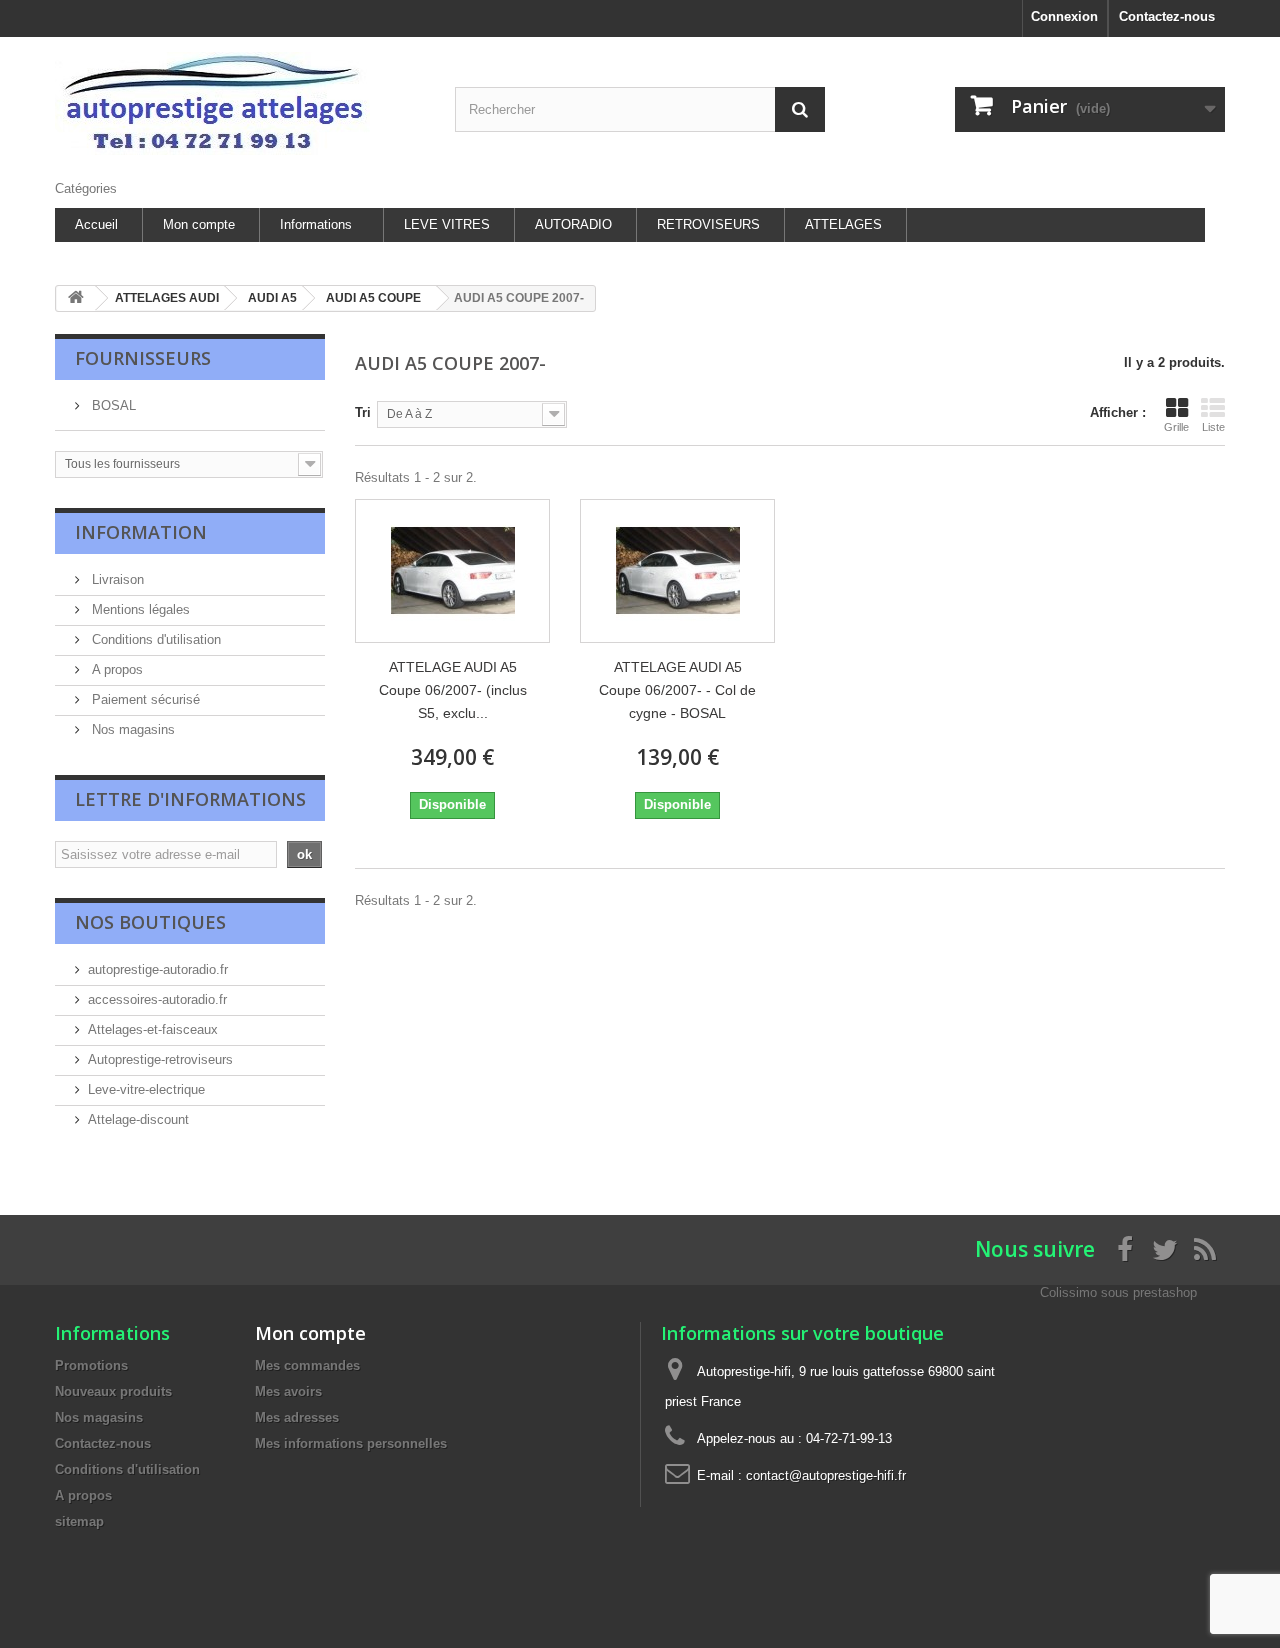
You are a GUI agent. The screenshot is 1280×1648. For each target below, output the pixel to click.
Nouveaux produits (113, 1391)
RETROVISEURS (708, 224)
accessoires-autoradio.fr (157, 999)
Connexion (1064, 16)
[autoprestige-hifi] (240, 103)
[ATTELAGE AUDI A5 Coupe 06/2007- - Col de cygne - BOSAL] (677, 571)
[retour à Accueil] (76, 298)
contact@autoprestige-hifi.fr (826, 1475)
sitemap (79, 1521)
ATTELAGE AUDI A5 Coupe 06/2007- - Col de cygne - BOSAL (677, 690)
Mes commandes (307, 1365)
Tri (363, 412)
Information (141, 532)
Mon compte (199, 224)
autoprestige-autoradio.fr (158, 969)
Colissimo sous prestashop (1118, 1292)
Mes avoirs (288, 1391)
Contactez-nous (1167, 16)
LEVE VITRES (447, 224)
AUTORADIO (573, 224)
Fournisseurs (143, 358)
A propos (115, 669)
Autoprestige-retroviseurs (160, 1059)
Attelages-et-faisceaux (153, 1029)
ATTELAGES (843, 224)
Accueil (96, 224)
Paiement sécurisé (144, 699)
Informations (316, 224)
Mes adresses (297, 1417)
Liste (1213, 427)
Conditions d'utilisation (154, 639)
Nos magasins (131, 729)
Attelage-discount (138, 1119)
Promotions (91, 1365)
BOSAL (112, 405)
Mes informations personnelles (351, 1443)
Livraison (116, 579)
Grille (1176, 427)
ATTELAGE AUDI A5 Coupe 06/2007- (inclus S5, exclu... (453, 690)
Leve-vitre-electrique (146, 1089)
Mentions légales (139, 609)
